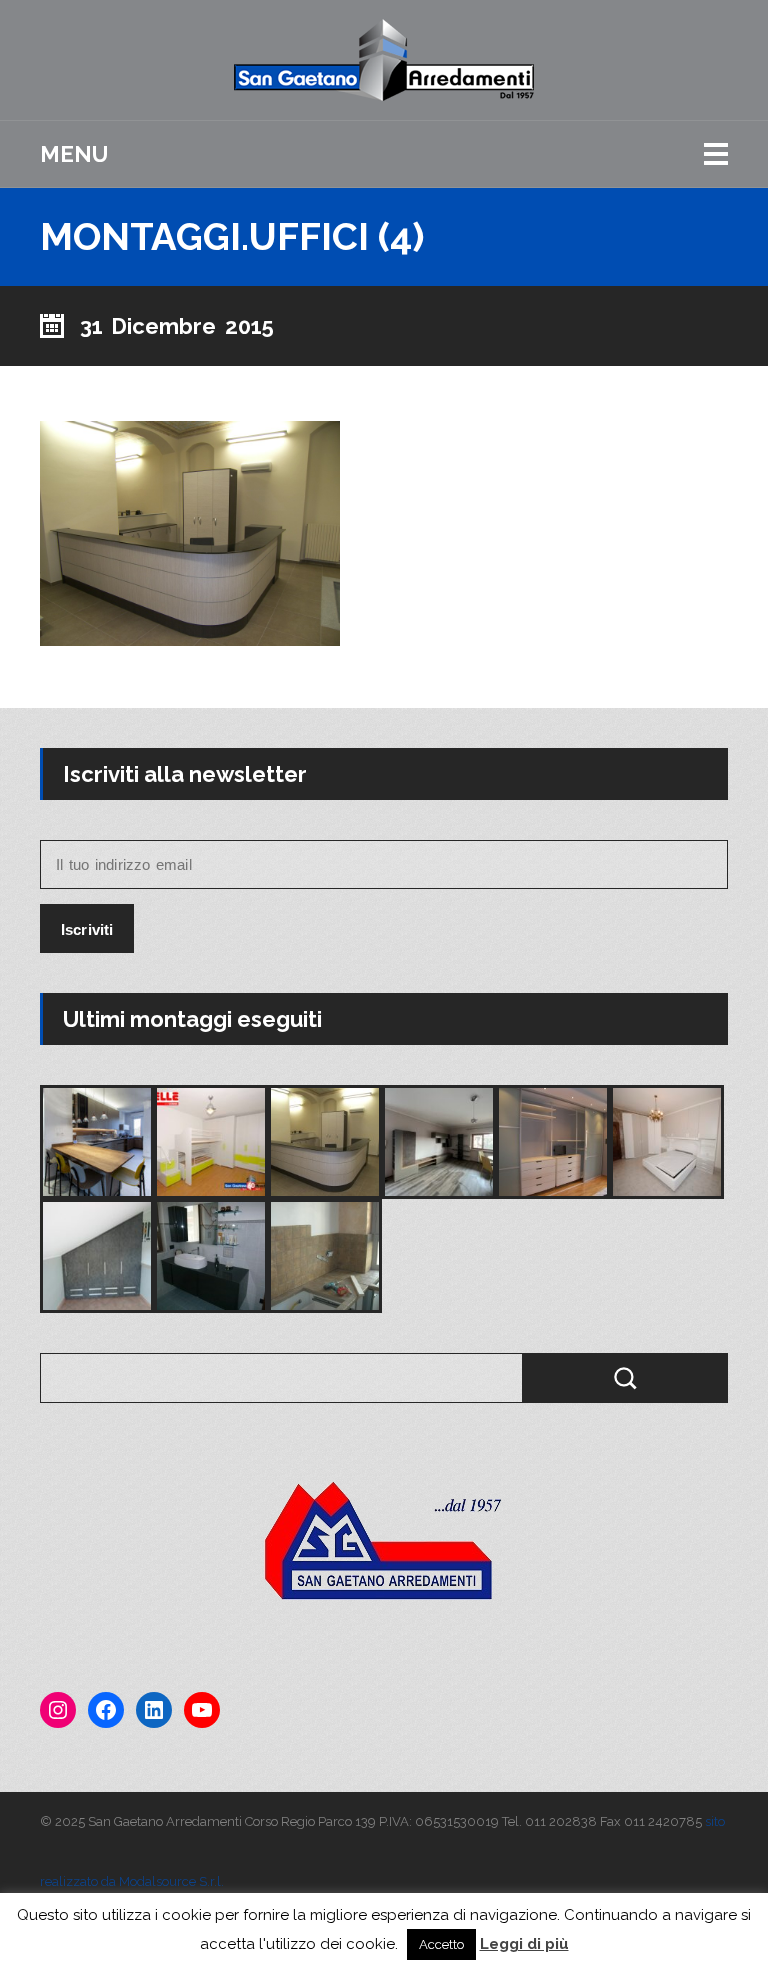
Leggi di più (524, 1944)
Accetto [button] (441, 1944)
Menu (74, 154)
